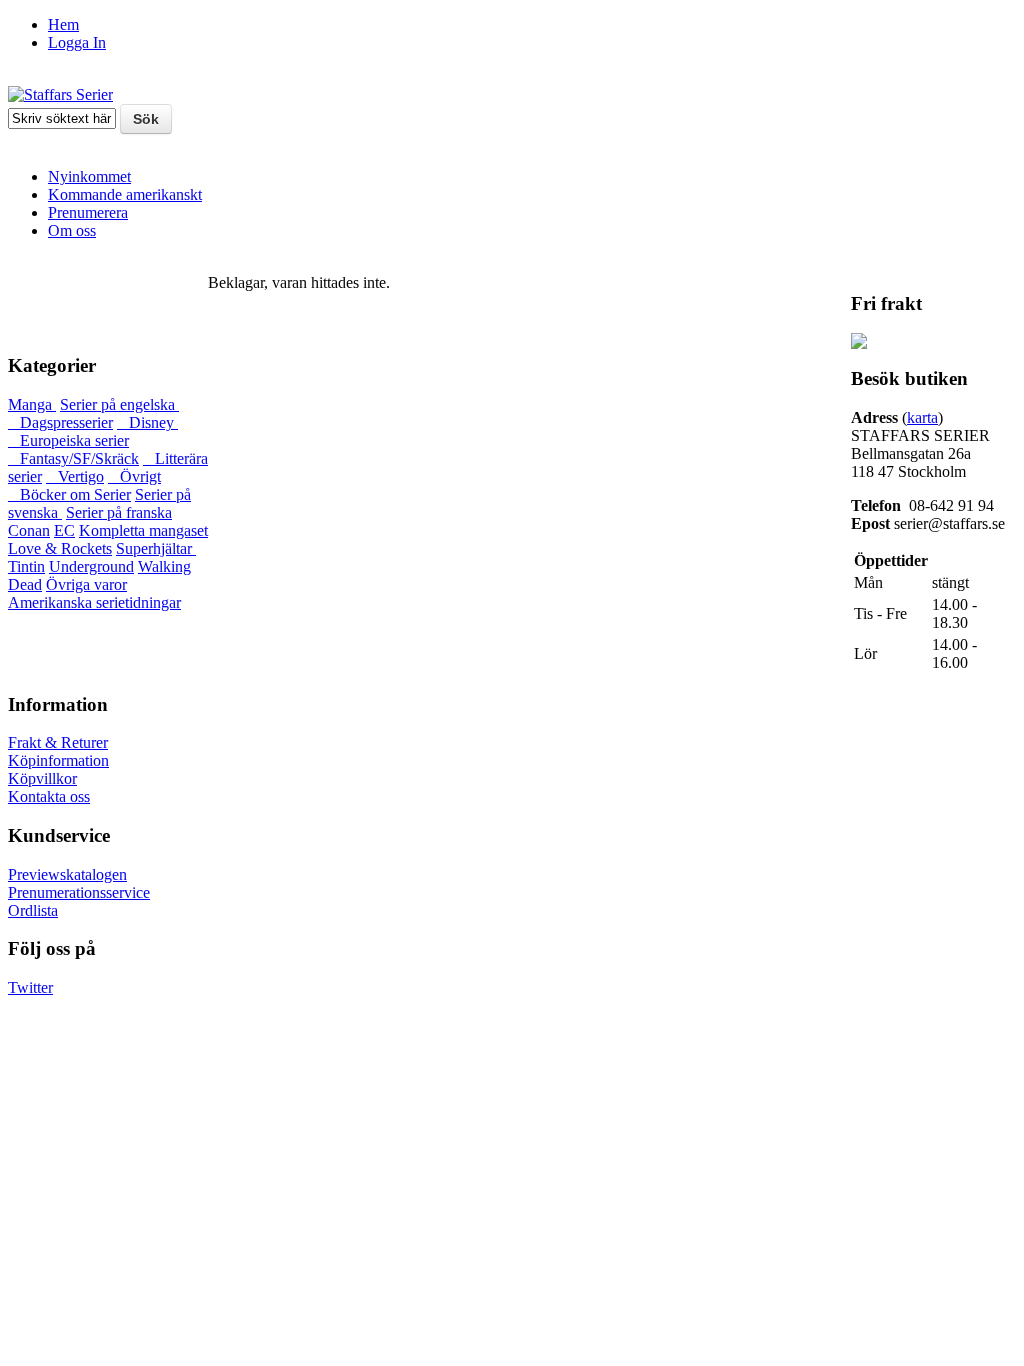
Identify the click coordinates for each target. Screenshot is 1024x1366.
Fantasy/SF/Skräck (73, 458)
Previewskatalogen (67, 874)
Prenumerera (88, 212)
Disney (147, 422)
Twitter (30, 987)
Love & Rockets (60, 548)
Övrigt (134, 476)
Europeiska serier (68, 440)
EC (64, 530)
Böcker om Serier (69, 494)
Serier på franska (119, 512)
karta (922, 417)
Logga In (77, 42)
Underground (91, 566)
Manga (32, 404)
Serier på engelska (119, 404)
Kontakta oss (49, 796)
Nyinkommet (89, 176)
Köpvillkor (42, 778)
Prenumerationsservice (79, 892)
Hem (63, 24)
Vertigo (75, 476)
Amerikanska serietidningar (94, 602)
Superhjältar (156, 548)
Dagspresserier (60, 422)
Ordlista (33, 910)
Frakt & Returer (58, 742)
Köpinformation (58, 760)
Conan (29, 530)
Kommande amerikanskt (125, 194)
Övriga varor (86, 584)
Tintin (26, 566)
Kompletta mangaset (143, 530)
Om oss (72, 230)
